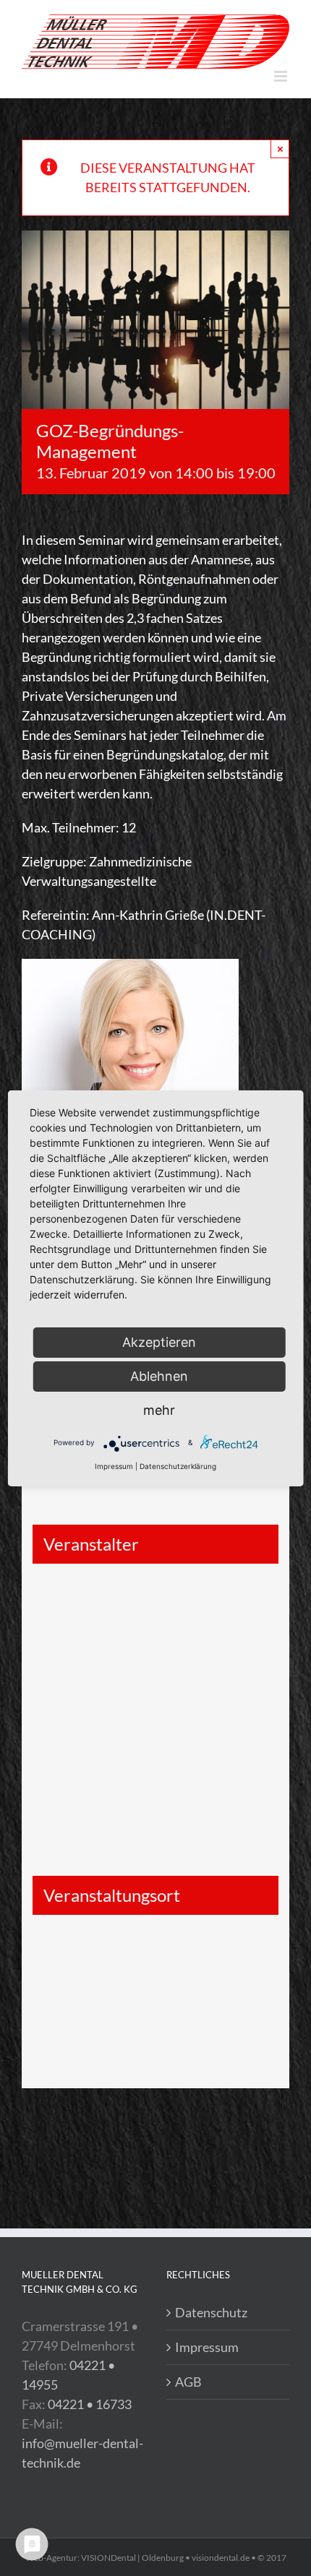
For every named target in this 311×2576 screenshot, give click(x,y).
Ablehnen (159, 1376)
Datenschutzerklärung (178, 1466)
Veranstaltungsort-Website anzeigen (114, 2034)
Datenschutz (211, 2312)
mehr (159, 1410)
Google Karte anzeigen (93, 1981)
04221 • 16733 (90, 2404)
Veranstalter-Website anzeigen (101, 1674)
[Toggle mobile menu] (282, 76)
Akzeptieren (159, 1342)
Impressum (207, 2347)
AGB (188, 2382)
